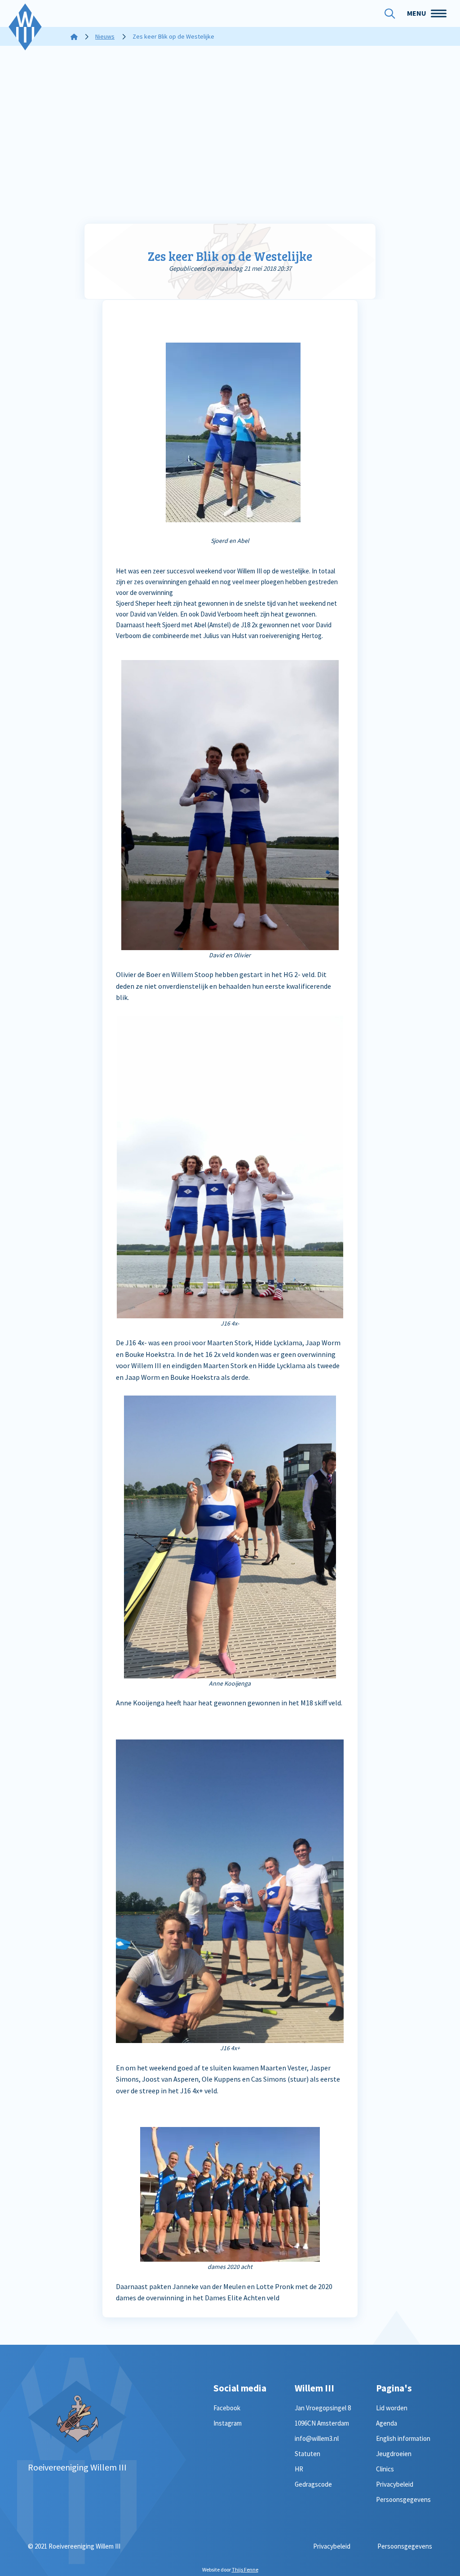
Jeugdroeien (394, 2454)
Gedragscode (313, 2484)
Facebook (227, 2408)
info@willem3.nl (317, 2438)
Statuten (307, 2454)
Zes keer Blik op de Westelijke (230, 256)
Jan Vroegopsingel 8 (323, 2408)
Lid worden (392, 2408)
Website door (230, 2569)
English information (403, 2438)
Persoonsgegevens (403, 2499)
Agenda (387, 2423)
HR (299, 2469)
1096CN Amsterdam (322, 2423)
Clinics (385, 2469)
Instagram (228, 2423)
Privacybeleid (395, 2484)
